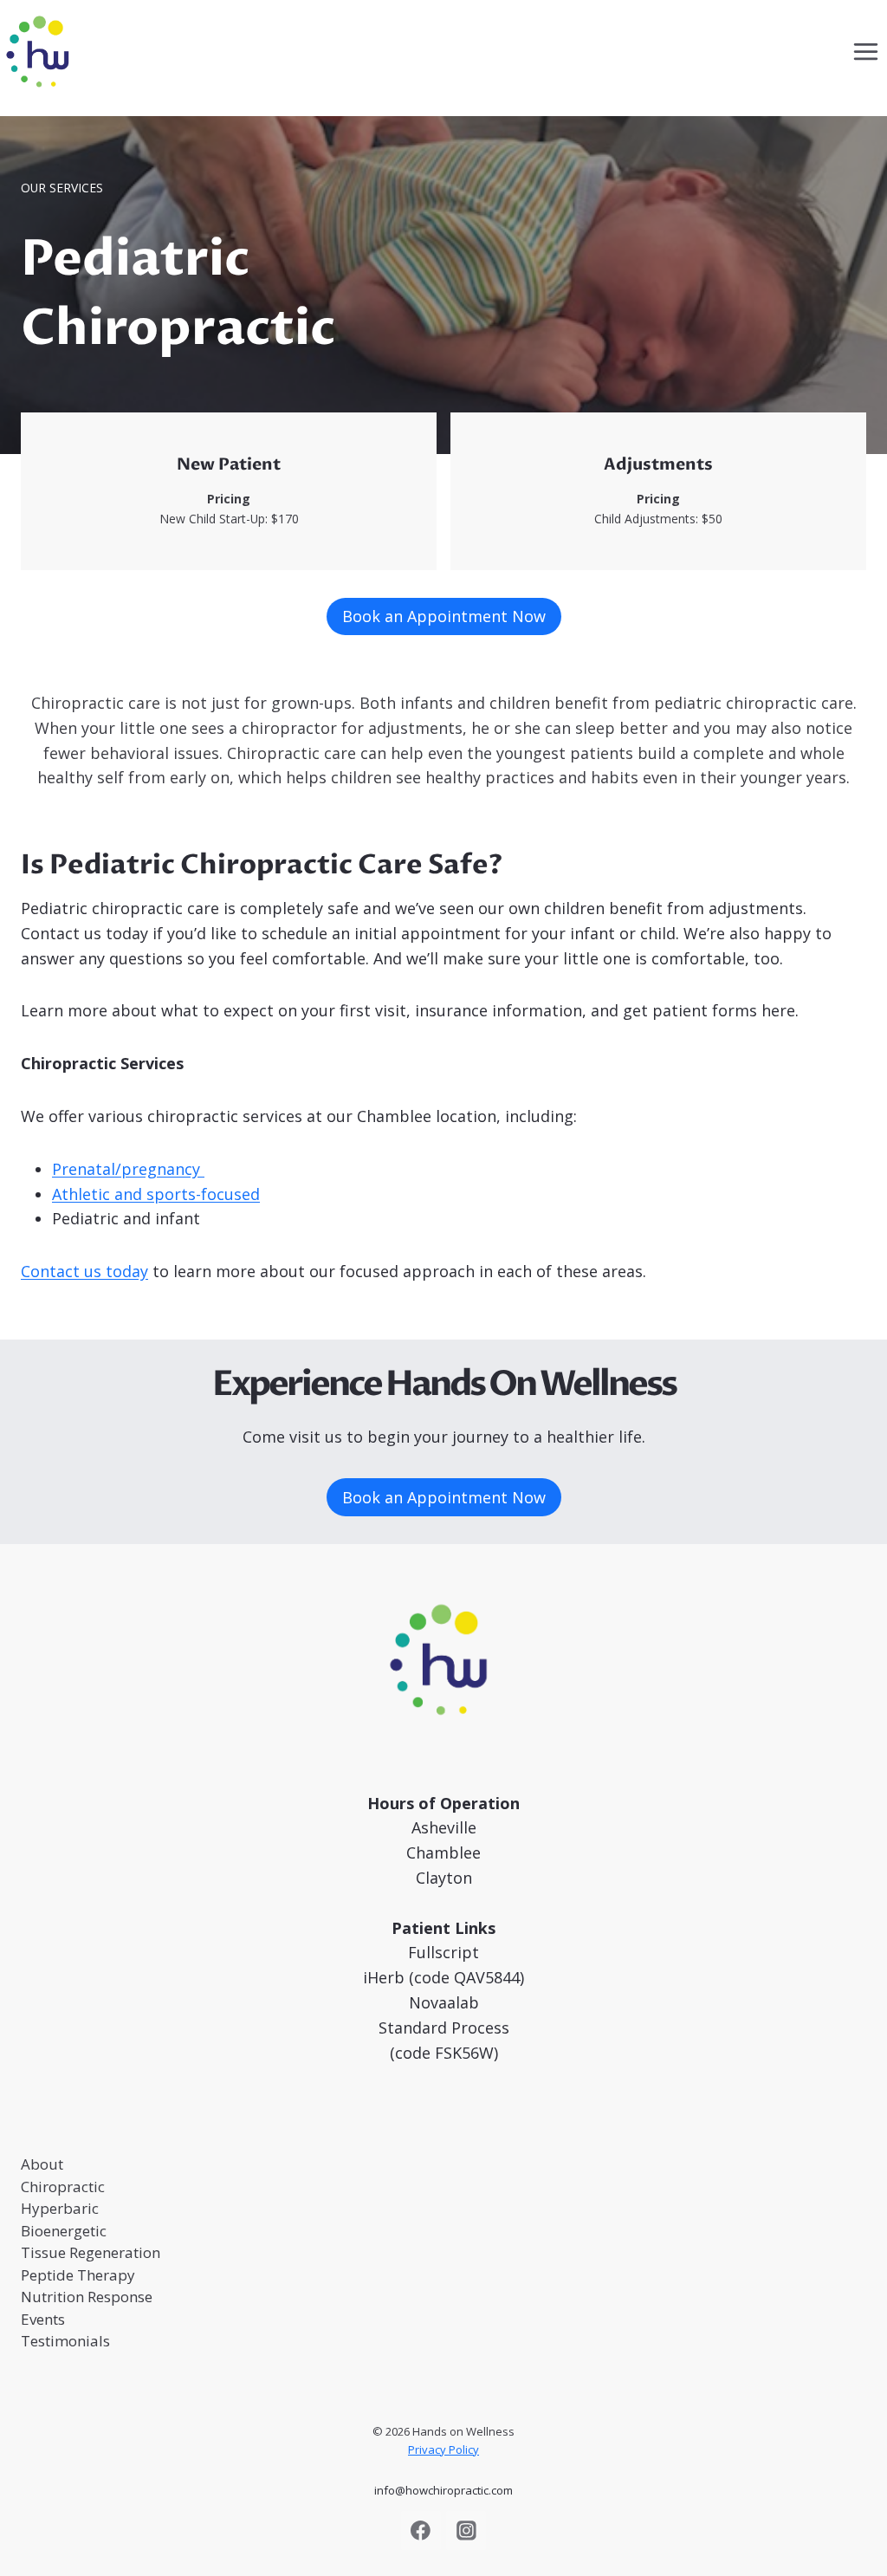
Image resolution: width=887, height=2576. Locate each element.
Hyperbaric (60, 2208)
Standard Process (444, 2028)
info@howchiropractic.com (443, 2490)
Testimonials (65, 2341)
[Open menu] (865, 51)
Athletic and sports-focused (156, 1194)
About (42, 2164)
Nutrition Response (87, 2297)
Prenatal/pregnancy (128, 1169)
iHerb (384, 1977)
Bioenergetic (64, 2231)
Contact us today (84, 1271)
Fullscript (443, 1952)
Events (43, 2319)
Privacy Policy (443, 2449)
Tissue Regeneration (91, 2252)
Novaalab (444, 2002)
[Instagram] (466, 2531)
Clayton (444, 1878)
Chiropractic (63, 2187)
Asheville (444, 1827)
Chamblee (443, 1853)
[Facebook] (421, 2531)
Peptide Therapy (78, 2275)
